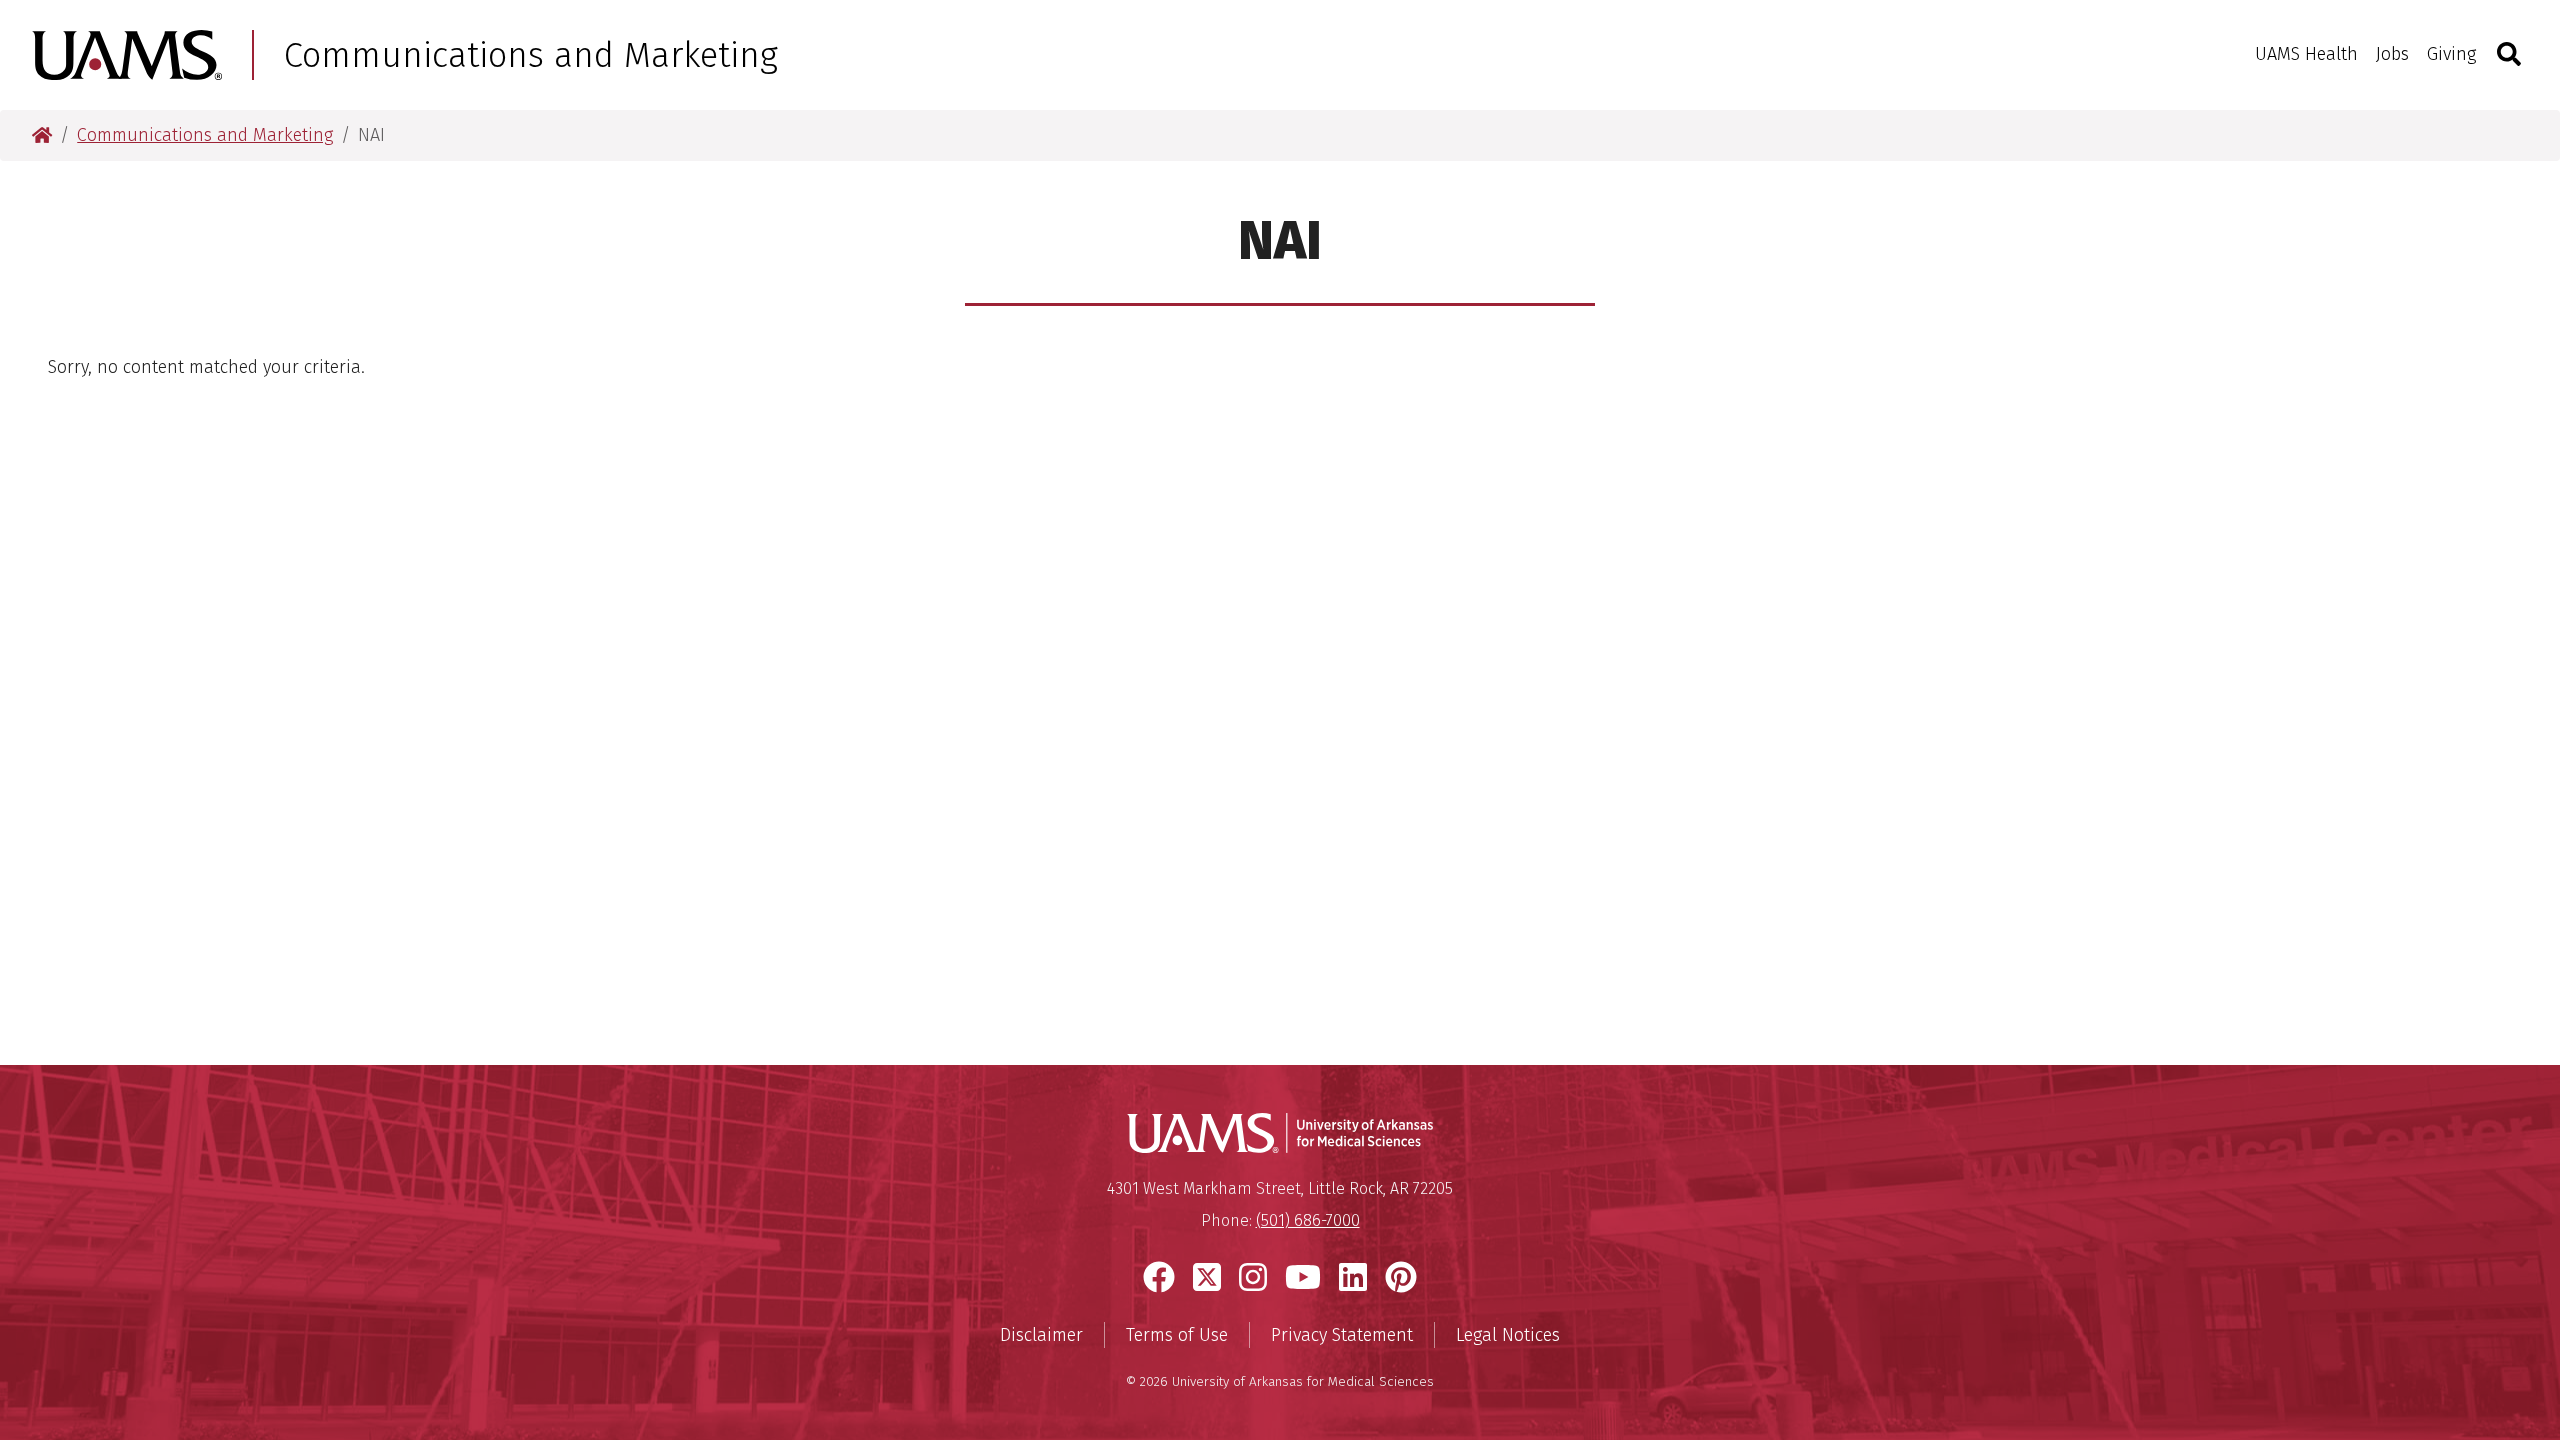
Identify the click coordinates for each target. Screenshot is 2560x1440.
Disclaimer (1041, 1335)
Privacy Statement (1342, 1335)
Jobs (2392, 54)
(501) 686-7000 (1308, 1220)
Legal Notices (1508, 1335)
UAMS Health (2306, 54)
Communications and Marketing (531, 55)
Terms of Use (1177, 1335)
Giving (2451, 54)
